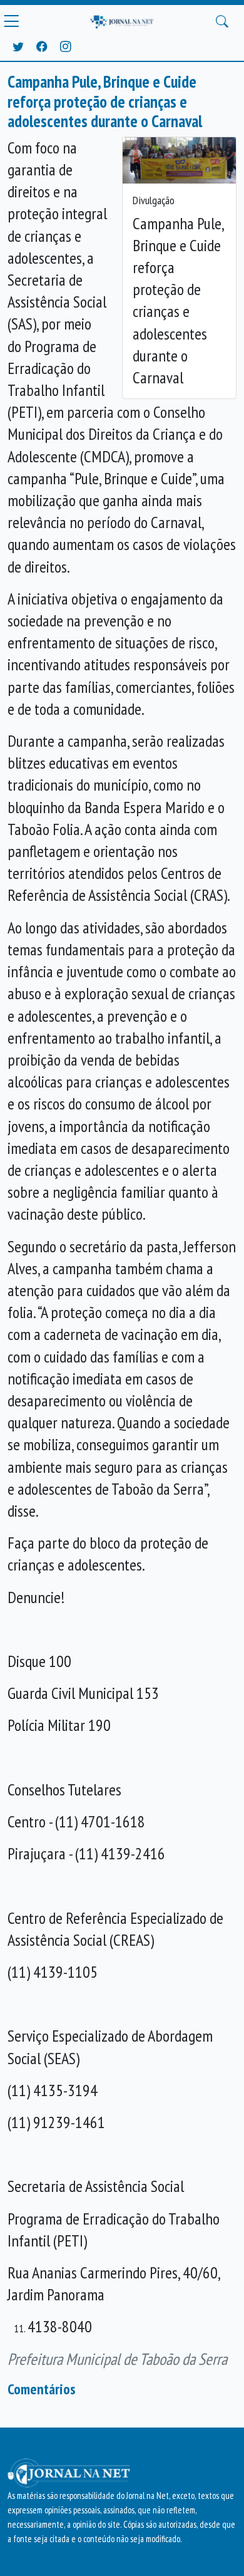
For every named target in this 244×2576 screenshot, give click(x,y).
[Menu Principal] (11, 21)
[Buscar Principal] (222, 21)
